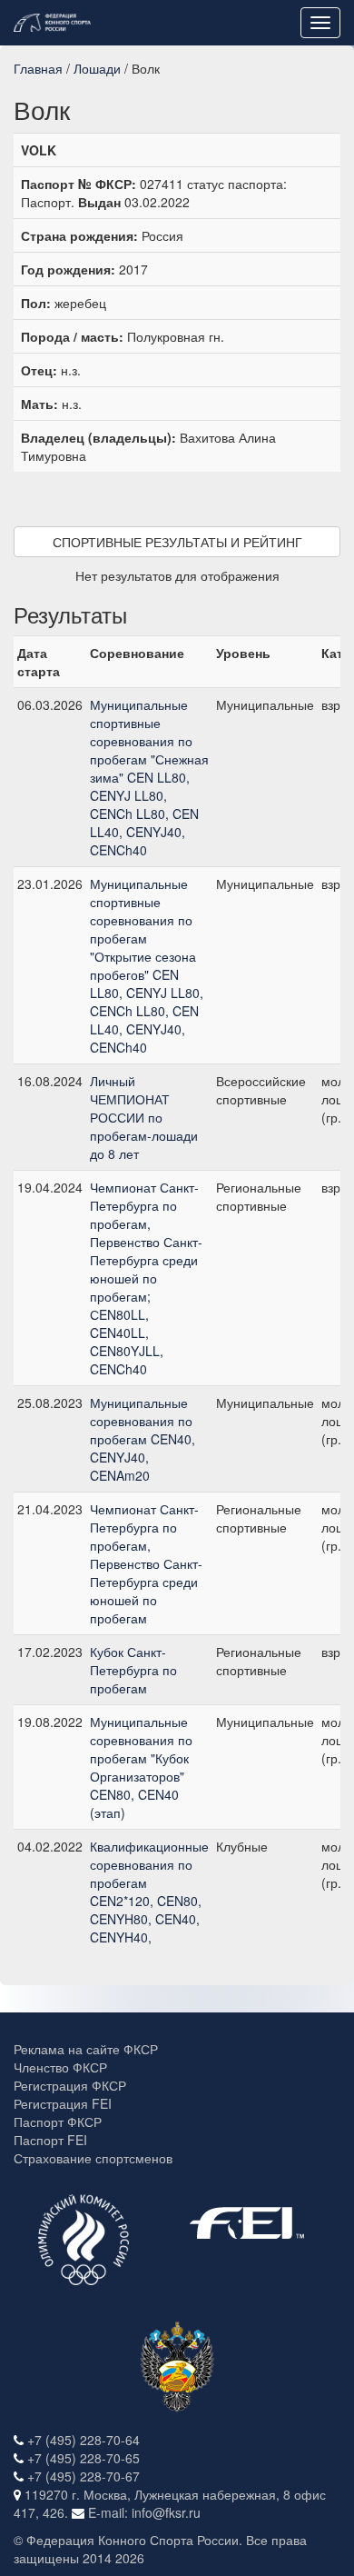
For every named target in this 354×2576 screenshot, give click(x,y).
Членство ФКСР (60, 2067)
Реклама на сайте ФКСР (86, 2049)
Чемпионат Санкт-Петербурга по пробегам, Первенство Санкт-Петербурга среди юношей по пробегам (146, 1563)
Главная (38, 68)
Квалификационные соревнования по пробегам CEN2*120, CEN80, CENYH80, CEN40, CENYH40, (149, 1892)
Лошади (97, 68)
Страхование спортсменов (93, 2158)
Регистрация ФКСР (70, 2085)
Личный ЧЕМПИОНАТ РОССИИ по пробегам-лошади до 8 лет (144, 1117)
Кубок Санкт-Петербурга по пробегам (133, 1670)
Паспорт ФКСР (58, 2122)
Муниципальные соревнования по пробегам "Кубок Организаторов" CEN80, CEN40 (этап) (141, 1767)
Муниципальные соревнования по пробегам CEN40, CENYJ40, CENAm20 (143, 1439)
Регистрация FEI (63, 2103)
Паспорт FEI (50, 2140)
